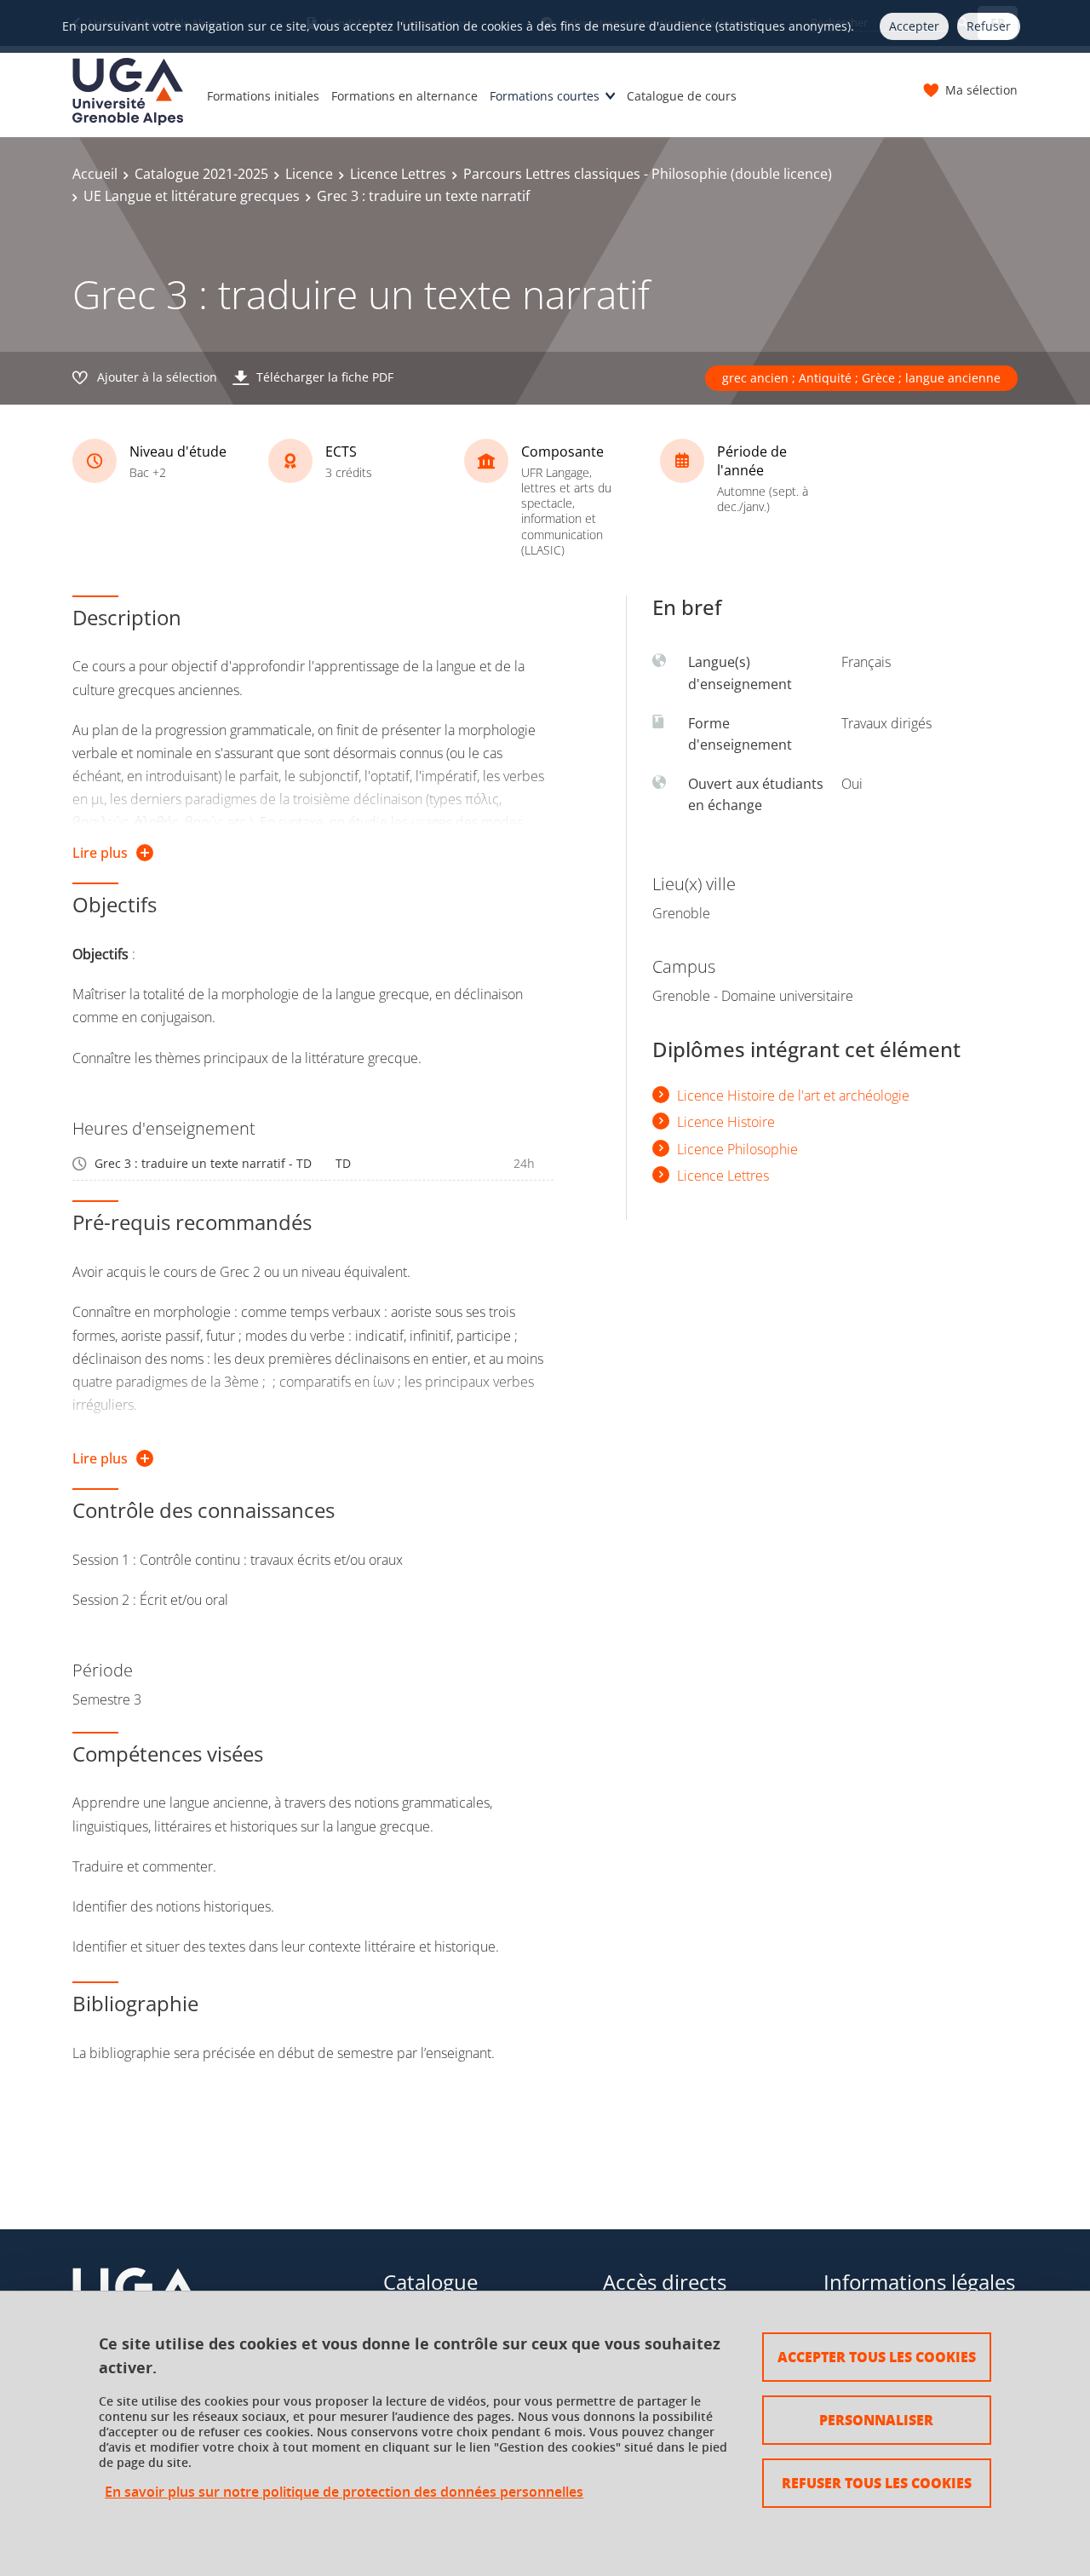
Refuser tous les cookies (877, 2483)
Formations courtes (545, 96)
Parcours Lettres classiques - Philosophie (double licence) (648, 174)
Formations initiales (263, 96)
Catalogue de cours (682, 96)
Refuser (989, 26)
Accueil (95, 174)
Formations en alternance (404, 96)
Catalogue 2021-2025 (201, 174)
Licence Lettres (398, 174)
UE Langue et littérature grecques (192, 196)
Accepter (914, 26)
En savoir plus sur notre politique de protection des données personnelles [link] (344, 2492)
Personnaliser (876, 2420)
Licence (309, 174)
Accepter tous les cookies (877, 2357)
